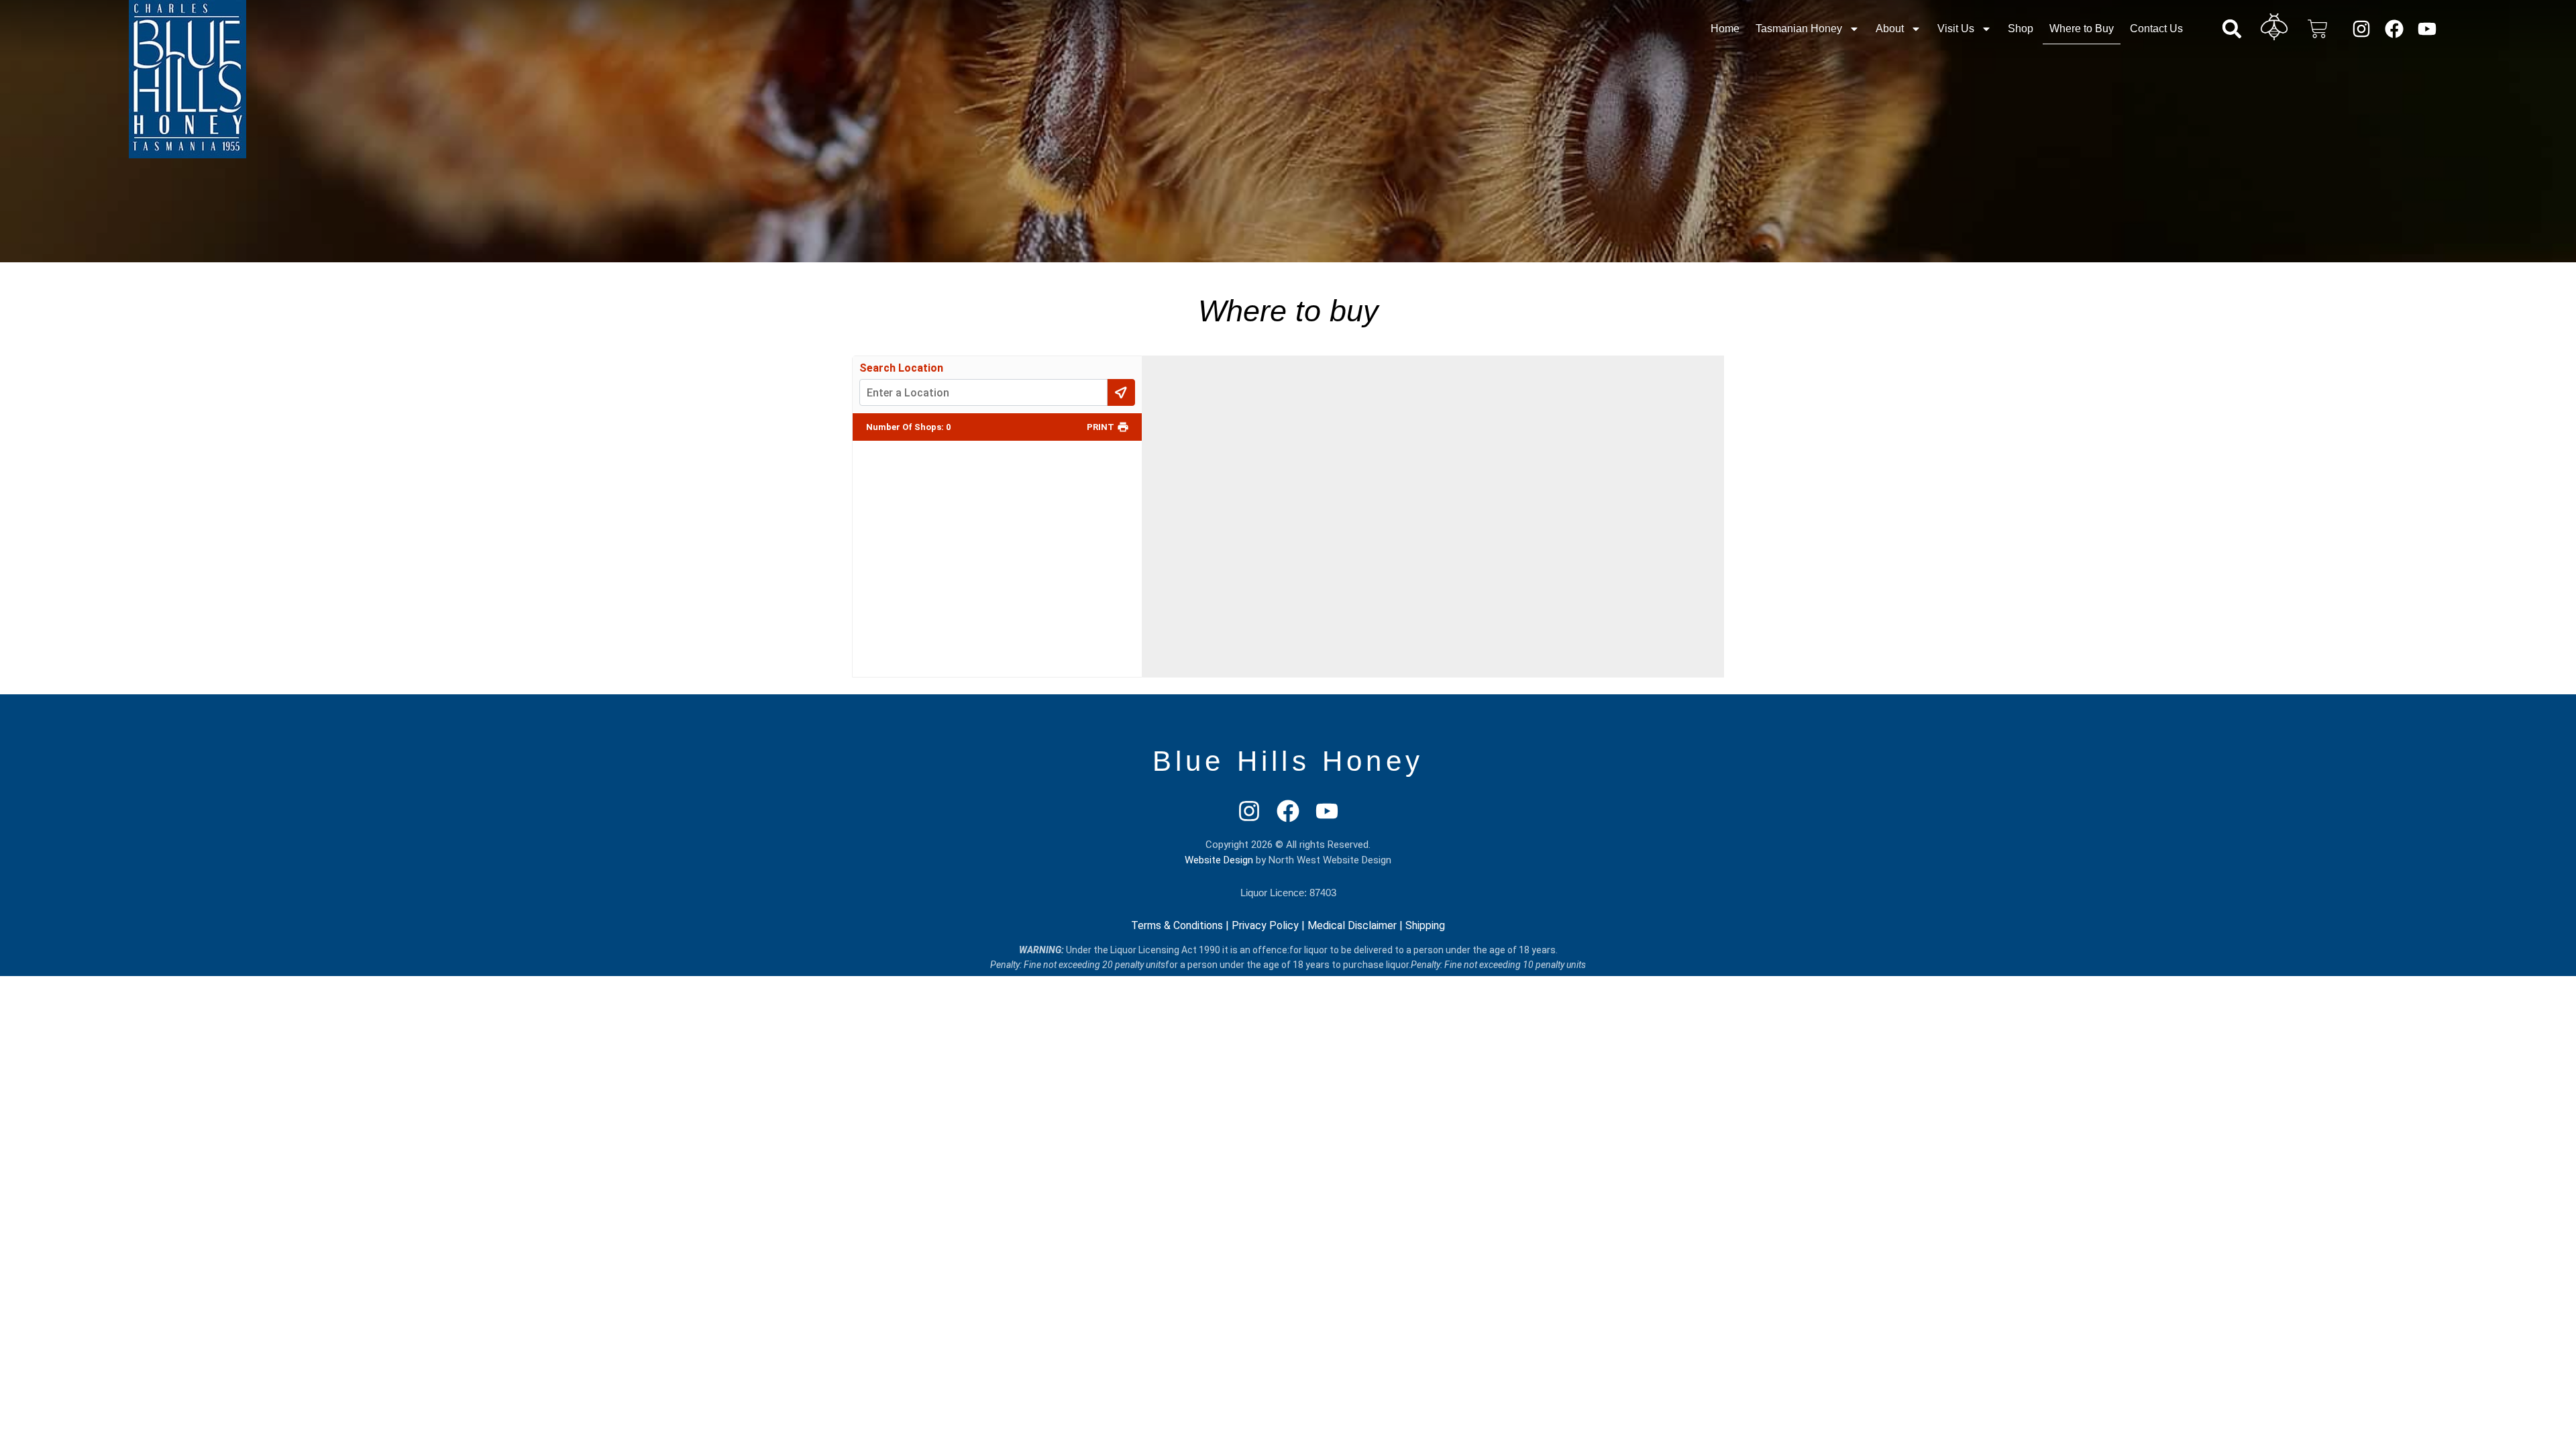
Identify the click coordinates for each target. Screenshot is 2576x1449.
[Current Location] (1121, 392)
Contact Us (2156, 29)
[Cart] (2318, 29)
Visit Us (1956, 29)
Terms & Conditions (1177, 925)
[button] (2232, 29)
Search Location (901, 368)
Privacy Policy (1265, 925)
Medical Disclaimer (1352, 925)
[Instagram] (2361, 29)
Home (1725, 29)
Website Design (1219, 860)
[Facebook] (2395, 29)
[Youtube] (2427, 29)
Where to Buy (2082, 29)
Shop (2021, 29)
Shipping (1425, 925)
